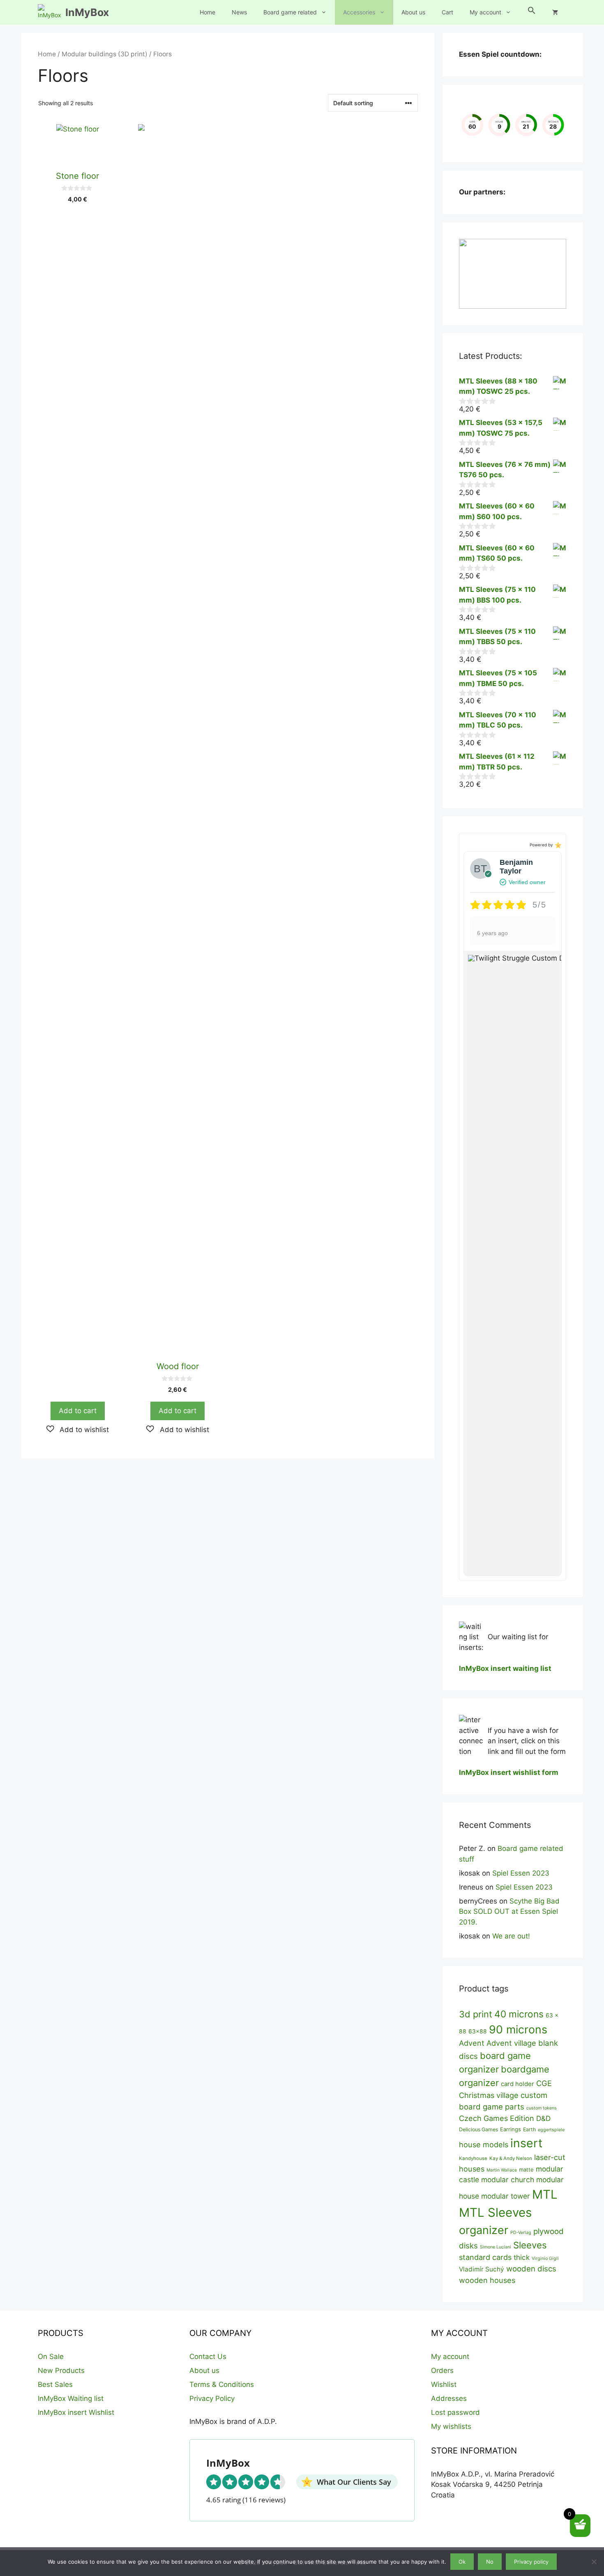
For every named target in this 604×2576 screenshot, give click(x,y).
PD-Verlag (521, 2233)
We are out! (511, 1936)
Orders (442, 2370)
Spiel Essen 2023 (521, 1873)
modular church (508, 2180)
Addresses (449, 2398)
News (239, 12)
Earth (529, 2129)
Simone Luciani (496, 2247)
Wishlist (444, 2384)
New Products (61, 2370)
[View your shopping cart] (555, 12)
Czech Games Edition (497, 2118)
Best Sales (55, 2384)
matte (526, 2169)
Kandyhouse (473, 2158)
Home (207, 12)
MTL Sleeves (495, 2212)
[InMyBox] (50, 12)
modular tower (506, 2196)
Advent (472, 2043)
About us (413, 12)
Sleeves (530, 2245)
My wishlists (451, 2426)
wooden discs (531, 2269)
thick (522, 2257)
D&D (543, 2118)
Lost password (455, 2412)
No (490, 2562)
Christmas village (489, 2095)
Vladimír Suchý (482, 2269)
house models (484, 2144)
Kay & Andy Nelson (511, 2158)
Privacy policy (531, 2562)
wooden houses (487, 2280)
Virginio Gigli (545, 2258)
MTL (545, 2194)
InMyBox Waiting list (71, 2398)
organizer (484, 2230)
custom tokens (542, 2108)
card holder (518, 2084)
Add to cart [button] (78, 1411)
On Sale (51, 2357)
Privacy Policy (212, 2398)
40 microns (519, 2014)
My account (485, 12)
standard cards (485, 2257)
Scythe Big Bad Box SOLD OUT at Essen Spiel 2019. (509, 1912)
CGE (544, 2083)
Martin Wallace (502, 2170)
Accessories (359, 12)
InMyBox (87, 12)
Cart (447, 12)
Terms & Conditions (222, 2384)
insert (526, 2143)
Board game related (290, 12)
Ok (462, 2562)
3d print (476, 2014)
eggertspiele (551, 2130)
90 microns (518, 2029)
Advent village (511, 2043)
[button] (532, 12)
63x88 (478, 2031)
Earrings (511, 2129)
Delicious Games (478, 2129)
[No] (594, 2562)
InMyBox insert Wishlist (76, 2412)
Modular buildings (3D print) (105, 54)
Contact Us (208, 2357)
